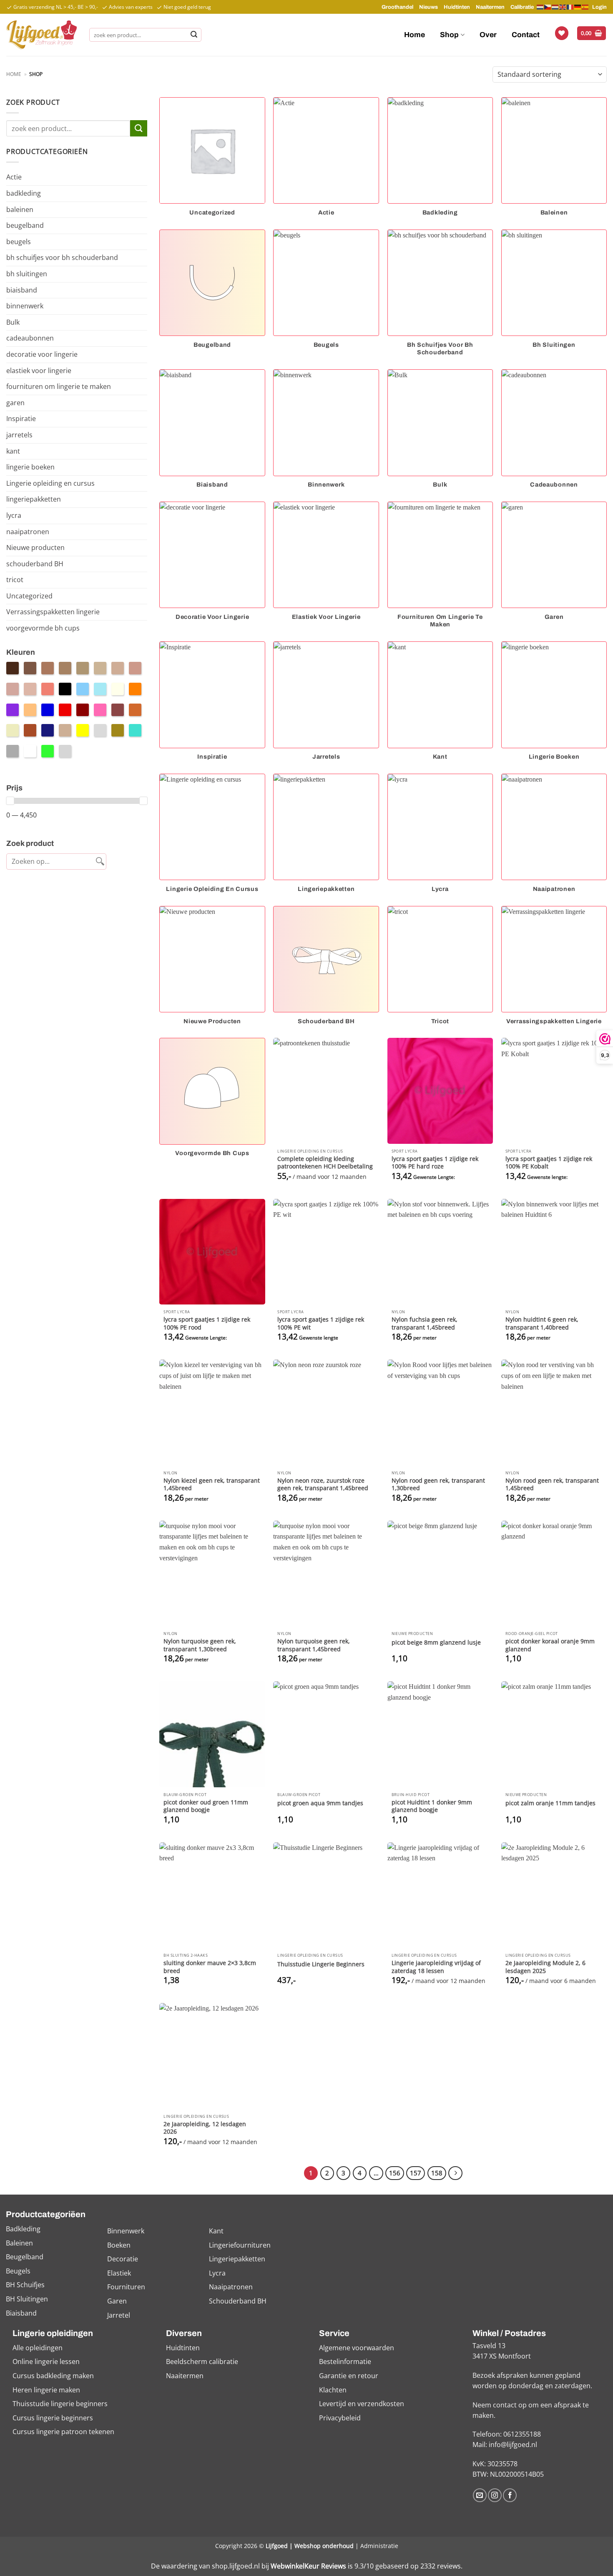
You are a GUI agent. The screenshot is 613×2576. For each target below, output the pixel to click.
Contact (526, 35)
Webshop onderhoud (324, 2546)
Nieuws (428, 7)
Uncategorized (29, 596)
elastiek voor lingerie (39, 371)
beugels (19, 242)
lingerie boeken (30, 467)
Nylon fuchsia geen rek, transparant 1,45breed (425, 1323)
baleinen (20, 209)
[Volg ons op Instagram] (495, 2495)
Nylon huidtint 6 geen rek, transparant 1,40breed (542, 1323)
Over (488, 35)
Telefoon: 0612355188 (507, 2434)
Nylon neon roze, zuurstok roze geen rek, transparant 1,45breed (323, 1485)
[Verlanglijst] (562, 33)
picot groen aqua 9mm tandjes (320, 1803)
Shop (449, 35)
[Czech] (548, 7)
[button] (592, 33)
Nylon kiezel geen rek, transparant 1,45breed (212, 1485)
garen (15, 403)
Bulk (13, 322)
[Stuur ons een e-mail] (480, 2495)
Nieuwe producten (35, 547)
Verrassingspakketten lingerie (53, 612)
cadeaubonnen (30, 338)
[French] (570, 7)
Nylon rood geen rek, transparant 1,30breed (438, 1485)
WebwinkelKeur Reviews (308, 2566)
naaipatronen (28, 532)
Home (415, 35)
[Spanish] (585, 7)
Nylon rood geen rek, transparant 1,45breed (552, 1485)
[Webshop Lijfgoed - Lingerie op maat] (41, 35)
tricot (15, 580)
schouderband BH (35, 564)
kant (13, 451)
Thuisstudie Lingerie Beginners (321, 1964)
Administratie (379, 2546)
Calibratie (522, 7)
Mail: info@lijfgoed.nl (505, 2445)
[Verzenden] (194, 35)
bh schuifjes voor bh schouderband (62, 257)
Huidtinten (457, 7)
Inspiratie (21, 419)
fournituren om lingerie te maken (59, 386)
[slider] (10, 801)
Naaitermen (490, 7)
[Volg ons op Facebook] (510, 2495)
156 (395, 2173)
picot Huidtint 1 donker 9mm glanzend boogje (432, 1806)
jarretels (19, 435)
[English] (563, 7)
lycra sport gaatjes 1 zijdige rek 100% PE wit (321, 1323)
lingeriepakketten (34, 499)
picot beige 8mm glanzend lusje (436, 1642)
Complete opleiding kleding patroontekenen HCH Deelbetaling (325, 1163)
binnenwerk (25, 306)
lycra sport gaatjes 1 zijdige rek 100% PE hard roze (435, 1163)
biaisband (22, 290)
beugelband (25, 225)
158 (437, 2173)
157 (416, 2173)
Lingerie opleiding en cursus (50, 483)
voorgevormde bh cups (43, 628)
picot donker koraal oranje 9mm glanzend (550, 1645)
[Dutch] (540, 7)
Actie (14, 177)
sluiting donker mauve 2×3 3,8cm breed (210, 1967)
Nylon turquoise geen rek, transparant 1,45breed (314, 1645)
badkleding (24, 193)
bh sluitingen (27, 274)
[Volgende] (455, 2173)
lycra (14, 515)
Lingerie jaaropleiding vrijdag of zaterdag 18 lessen (436, 1967)
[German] (578, 7)
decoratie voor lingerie (42, 354)
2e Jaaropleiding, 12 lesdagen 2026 (205, 2128)
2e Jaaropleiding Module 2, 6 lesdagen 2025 (545, 1967)
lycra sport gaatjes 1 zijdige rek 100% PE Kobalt (549, 1163)
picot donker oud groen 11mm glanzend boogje (206, 1806)
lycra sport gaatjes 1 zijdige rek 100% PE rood (207, 1323)
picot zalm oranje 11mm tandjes (550, 1803)
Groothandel (397, 7)
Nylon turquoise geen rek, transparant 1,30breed (200, 1645)
